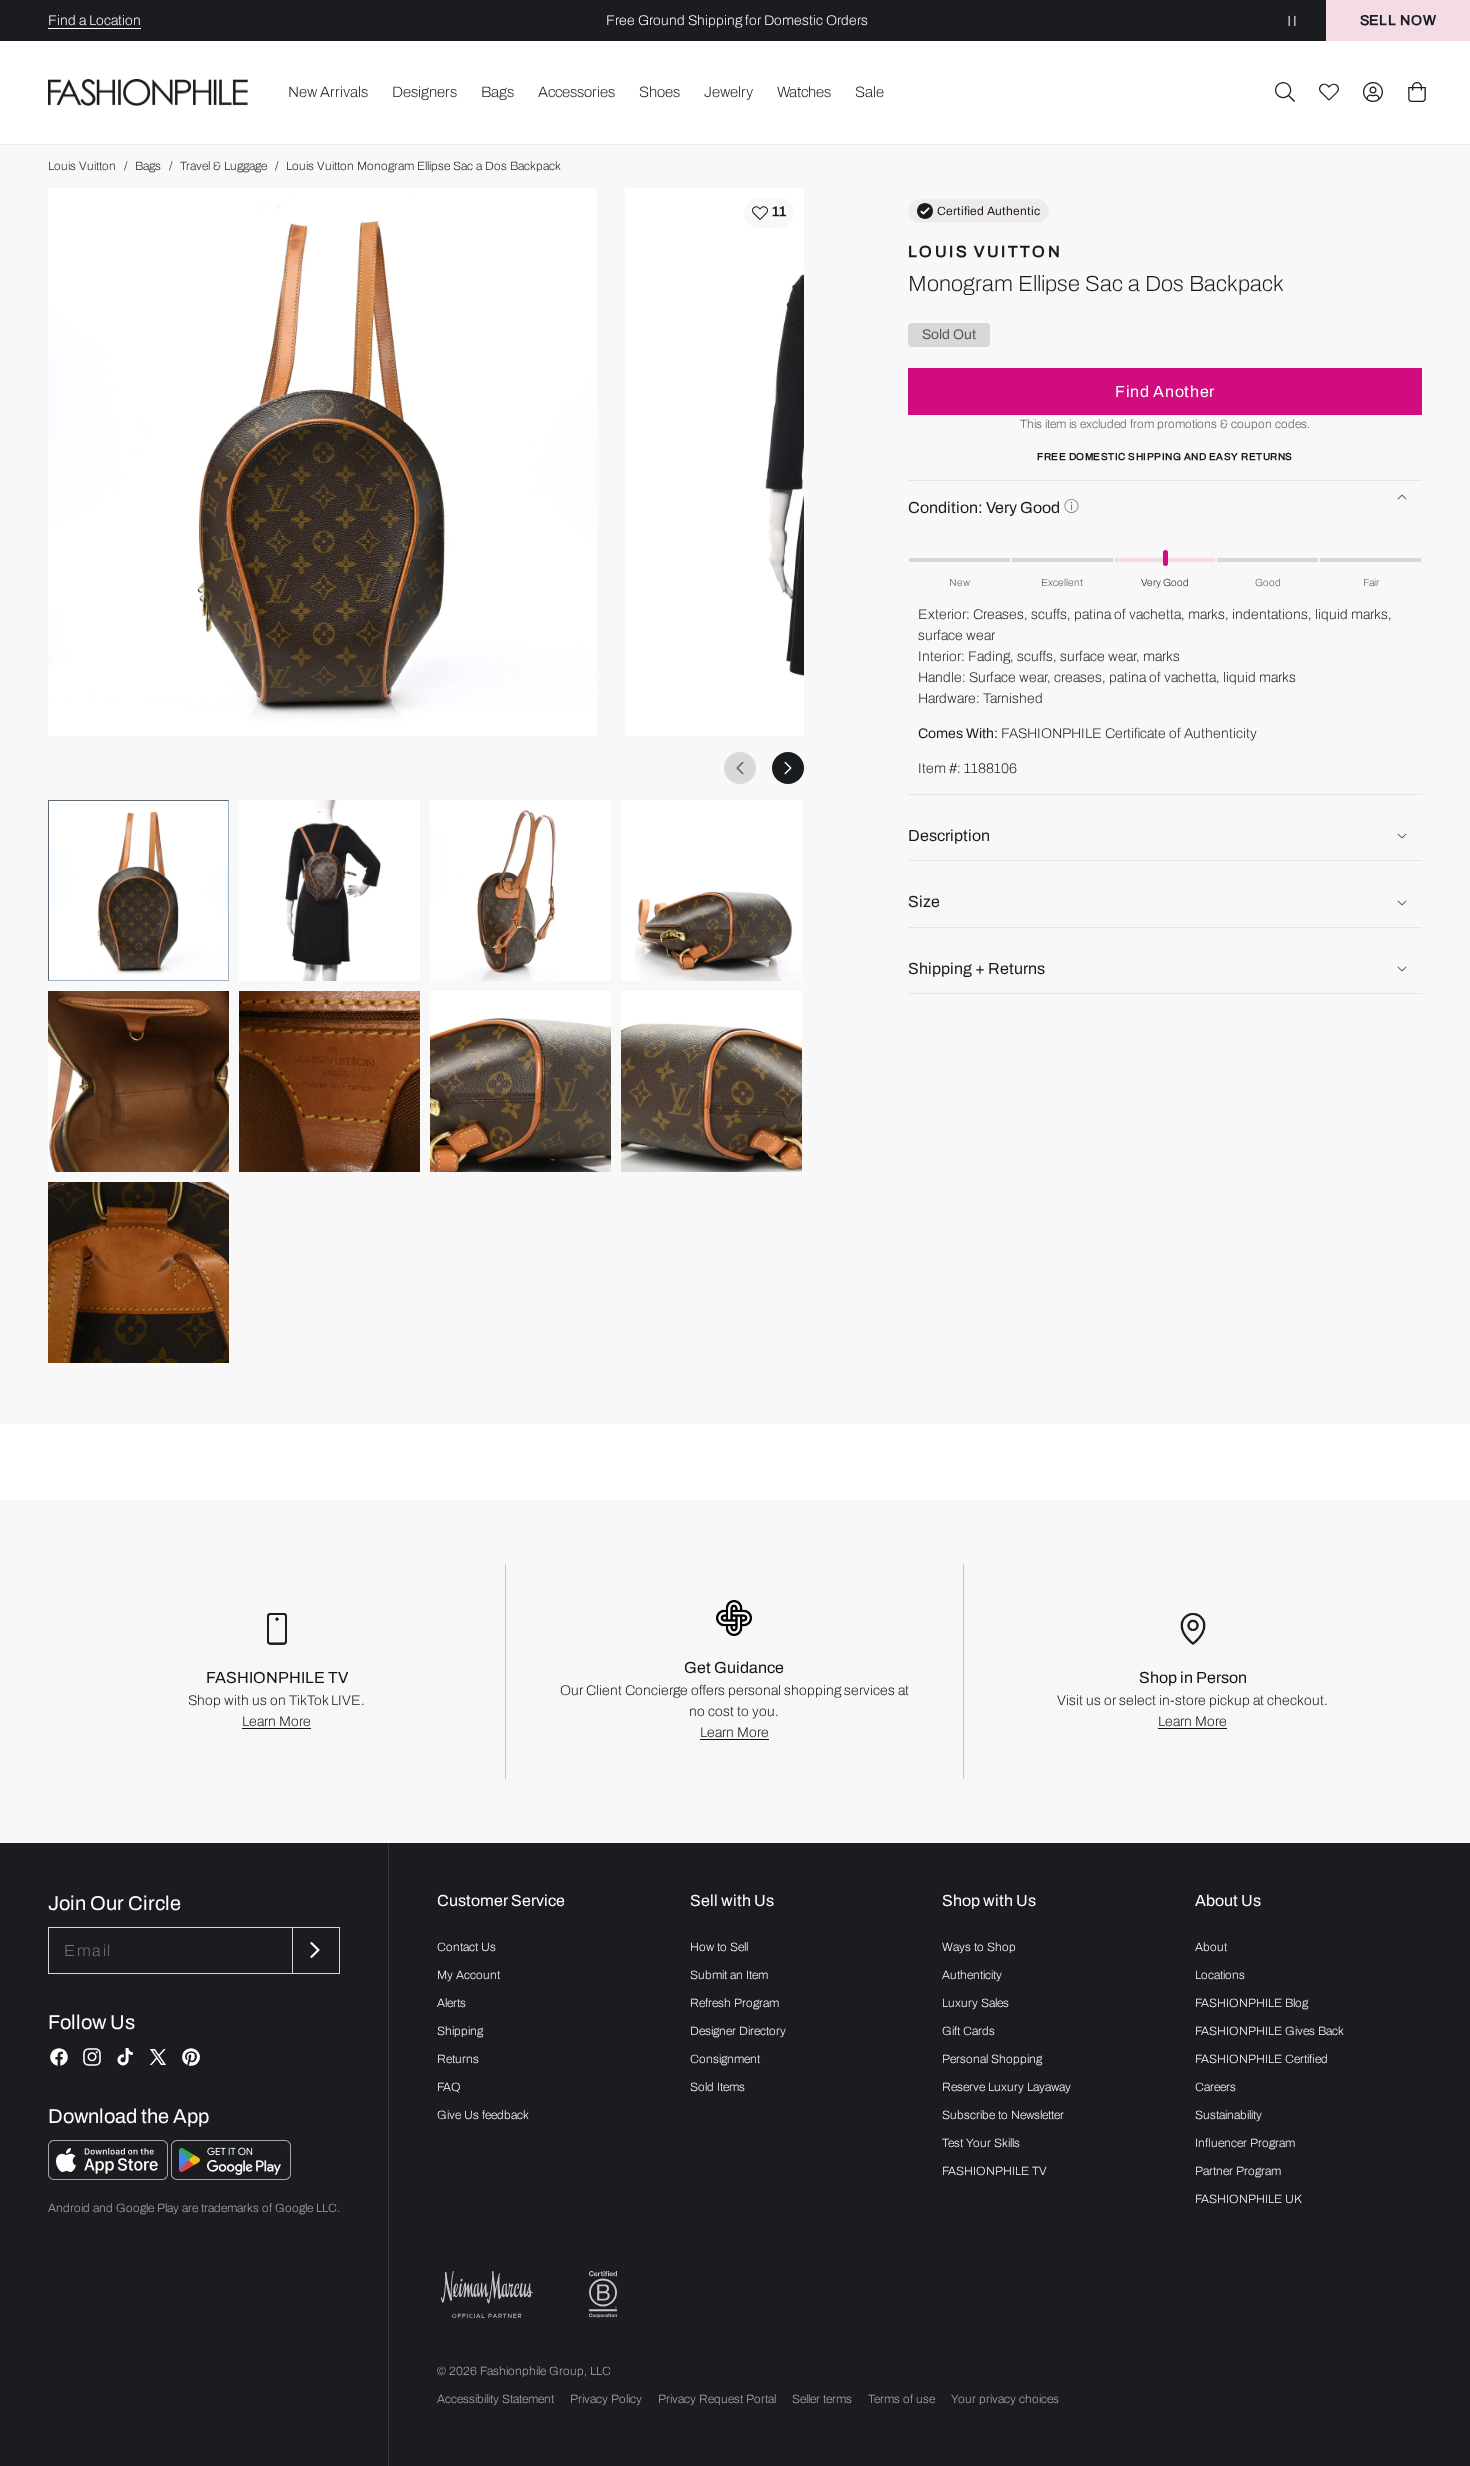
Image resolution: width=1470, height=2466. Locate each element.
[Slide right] (788, 768)
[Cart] (1417, 92)
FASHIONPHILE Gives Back (1269, 2031)
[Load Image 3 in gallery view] (520, 890)
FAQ (449, 2087)
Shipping (460, 2031)
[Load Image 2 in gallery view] (329, 890)
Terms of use (901, 2399)
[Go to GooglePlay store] (231, 2174)
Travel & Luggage (223, 166)
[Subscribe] (314, 1950)
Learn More (276, 1721)
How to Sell (719, 1947)
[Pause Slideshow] (1292, 20)
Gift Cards (968, 2031)
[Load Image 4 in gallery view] (711, 890)
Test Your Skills (981, 2143)
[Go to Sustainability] (603, 2294)
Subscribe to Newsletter (1003, 2115)
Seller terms (822, 2399)
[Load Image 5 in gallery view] (138, 1081)
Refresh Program (734, 2003)
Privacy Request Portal (717, 2399)
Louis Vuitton (82, 166)
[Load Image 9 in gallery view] (138, 1272)
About (1211, 1947)
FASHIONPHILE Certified (1261, 2059)
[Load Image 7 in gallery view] (520, 1081)
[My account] (1373, 92)
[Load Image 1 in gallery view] (138, 890)
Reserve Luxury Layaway (1006, 2087)
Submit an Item (729, 1975)
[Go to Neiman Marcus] (487, 2294)
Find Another (1165, 391)
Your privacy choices (1005, 2399)
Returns (458, 2059)
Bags (148, 166)
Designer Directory (738, 2031)
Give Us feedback (483, 2115)
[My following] (1329, 92)
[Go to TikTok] (125, 2057)
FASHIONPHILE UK (1248, 2199)
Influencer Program (1245, 2143)
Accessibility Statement (495, 2399)
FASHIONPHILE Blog (1251, 2003)
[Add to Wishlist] (769, 213)
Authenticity (972, 1975)
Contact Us (466, 1947)
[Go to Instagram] (92, 2057)
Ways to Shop (979, 1947)
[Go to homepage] (148, 92)
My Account (468, 1975)
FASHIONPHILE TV (994, 2171)
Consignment (725, 2059)
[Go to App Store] (109, 2174)
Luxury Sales (975, 2003)
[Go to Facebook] (59, 2057)
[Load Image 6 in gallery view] (329, 1081)
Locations (1220, 1975)
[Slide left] (740, 768)
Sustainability (1228, 2115)
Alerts (451, 2003)
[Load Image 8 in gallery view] (711, 1081)
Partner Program (1238, 2171)
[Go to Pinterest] (191, 2057)
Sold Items (717, 2087)
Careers (1215, 2087)
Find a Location (94, 20)
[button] (1285, 92)
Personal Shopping (992, 2059)
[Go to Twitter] (158, 2057)
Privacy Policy (606, 2399)
